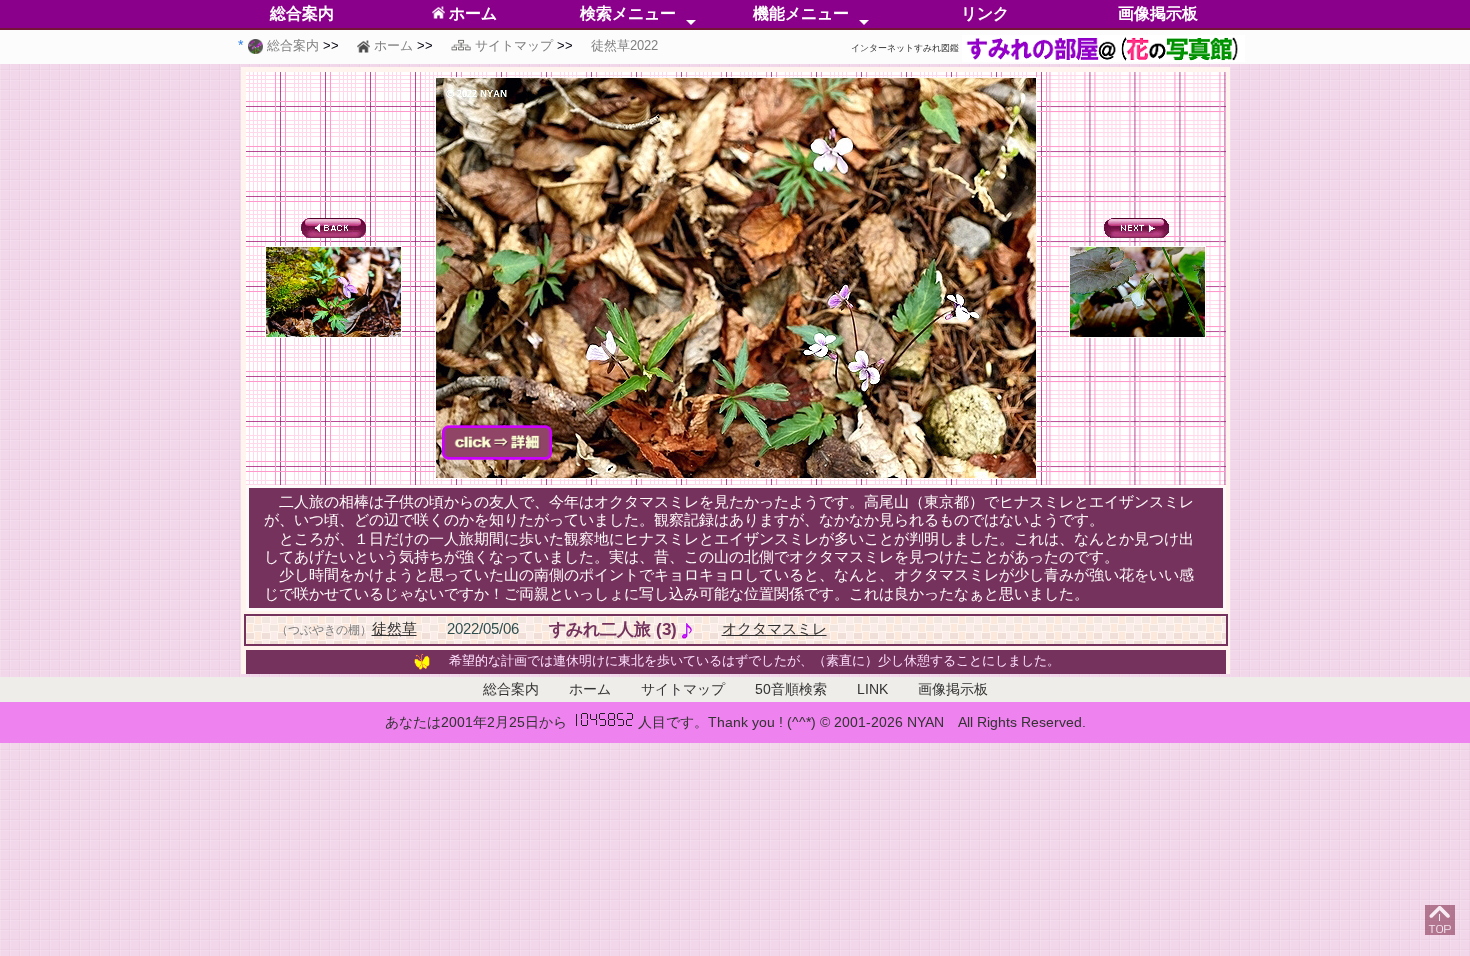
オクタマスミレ (774, 628)
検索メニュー (628, 13)
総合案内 (302, 13)
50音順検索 (791, 689)
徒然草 (394, 628)
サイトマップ (683, 689)
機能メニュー (801, 13)
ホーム (471, 13)
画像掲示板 (1158, 13)
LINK (872, 689)
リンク (985, 13)
